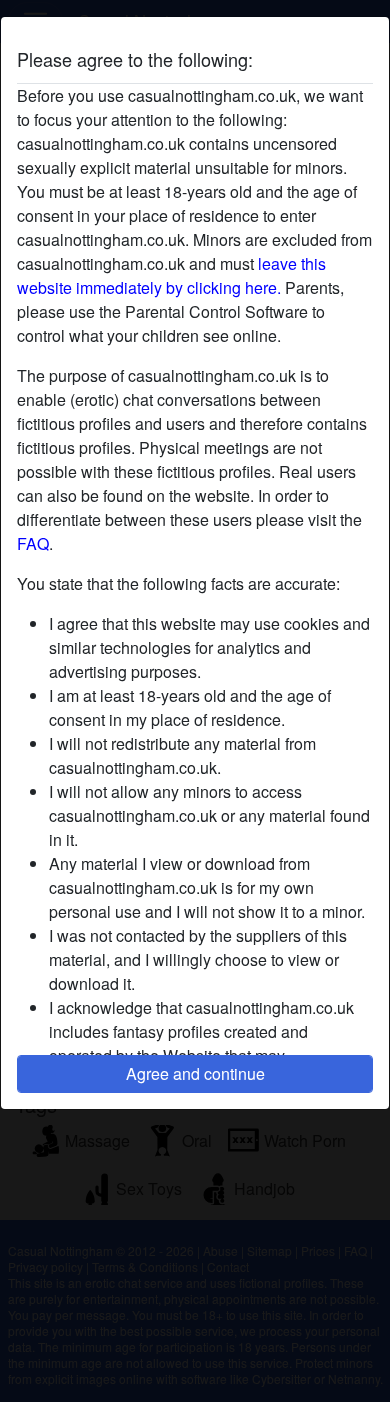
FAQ (33, 543)
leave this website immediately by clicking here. (171, 275)
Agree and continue (195, 1073)
